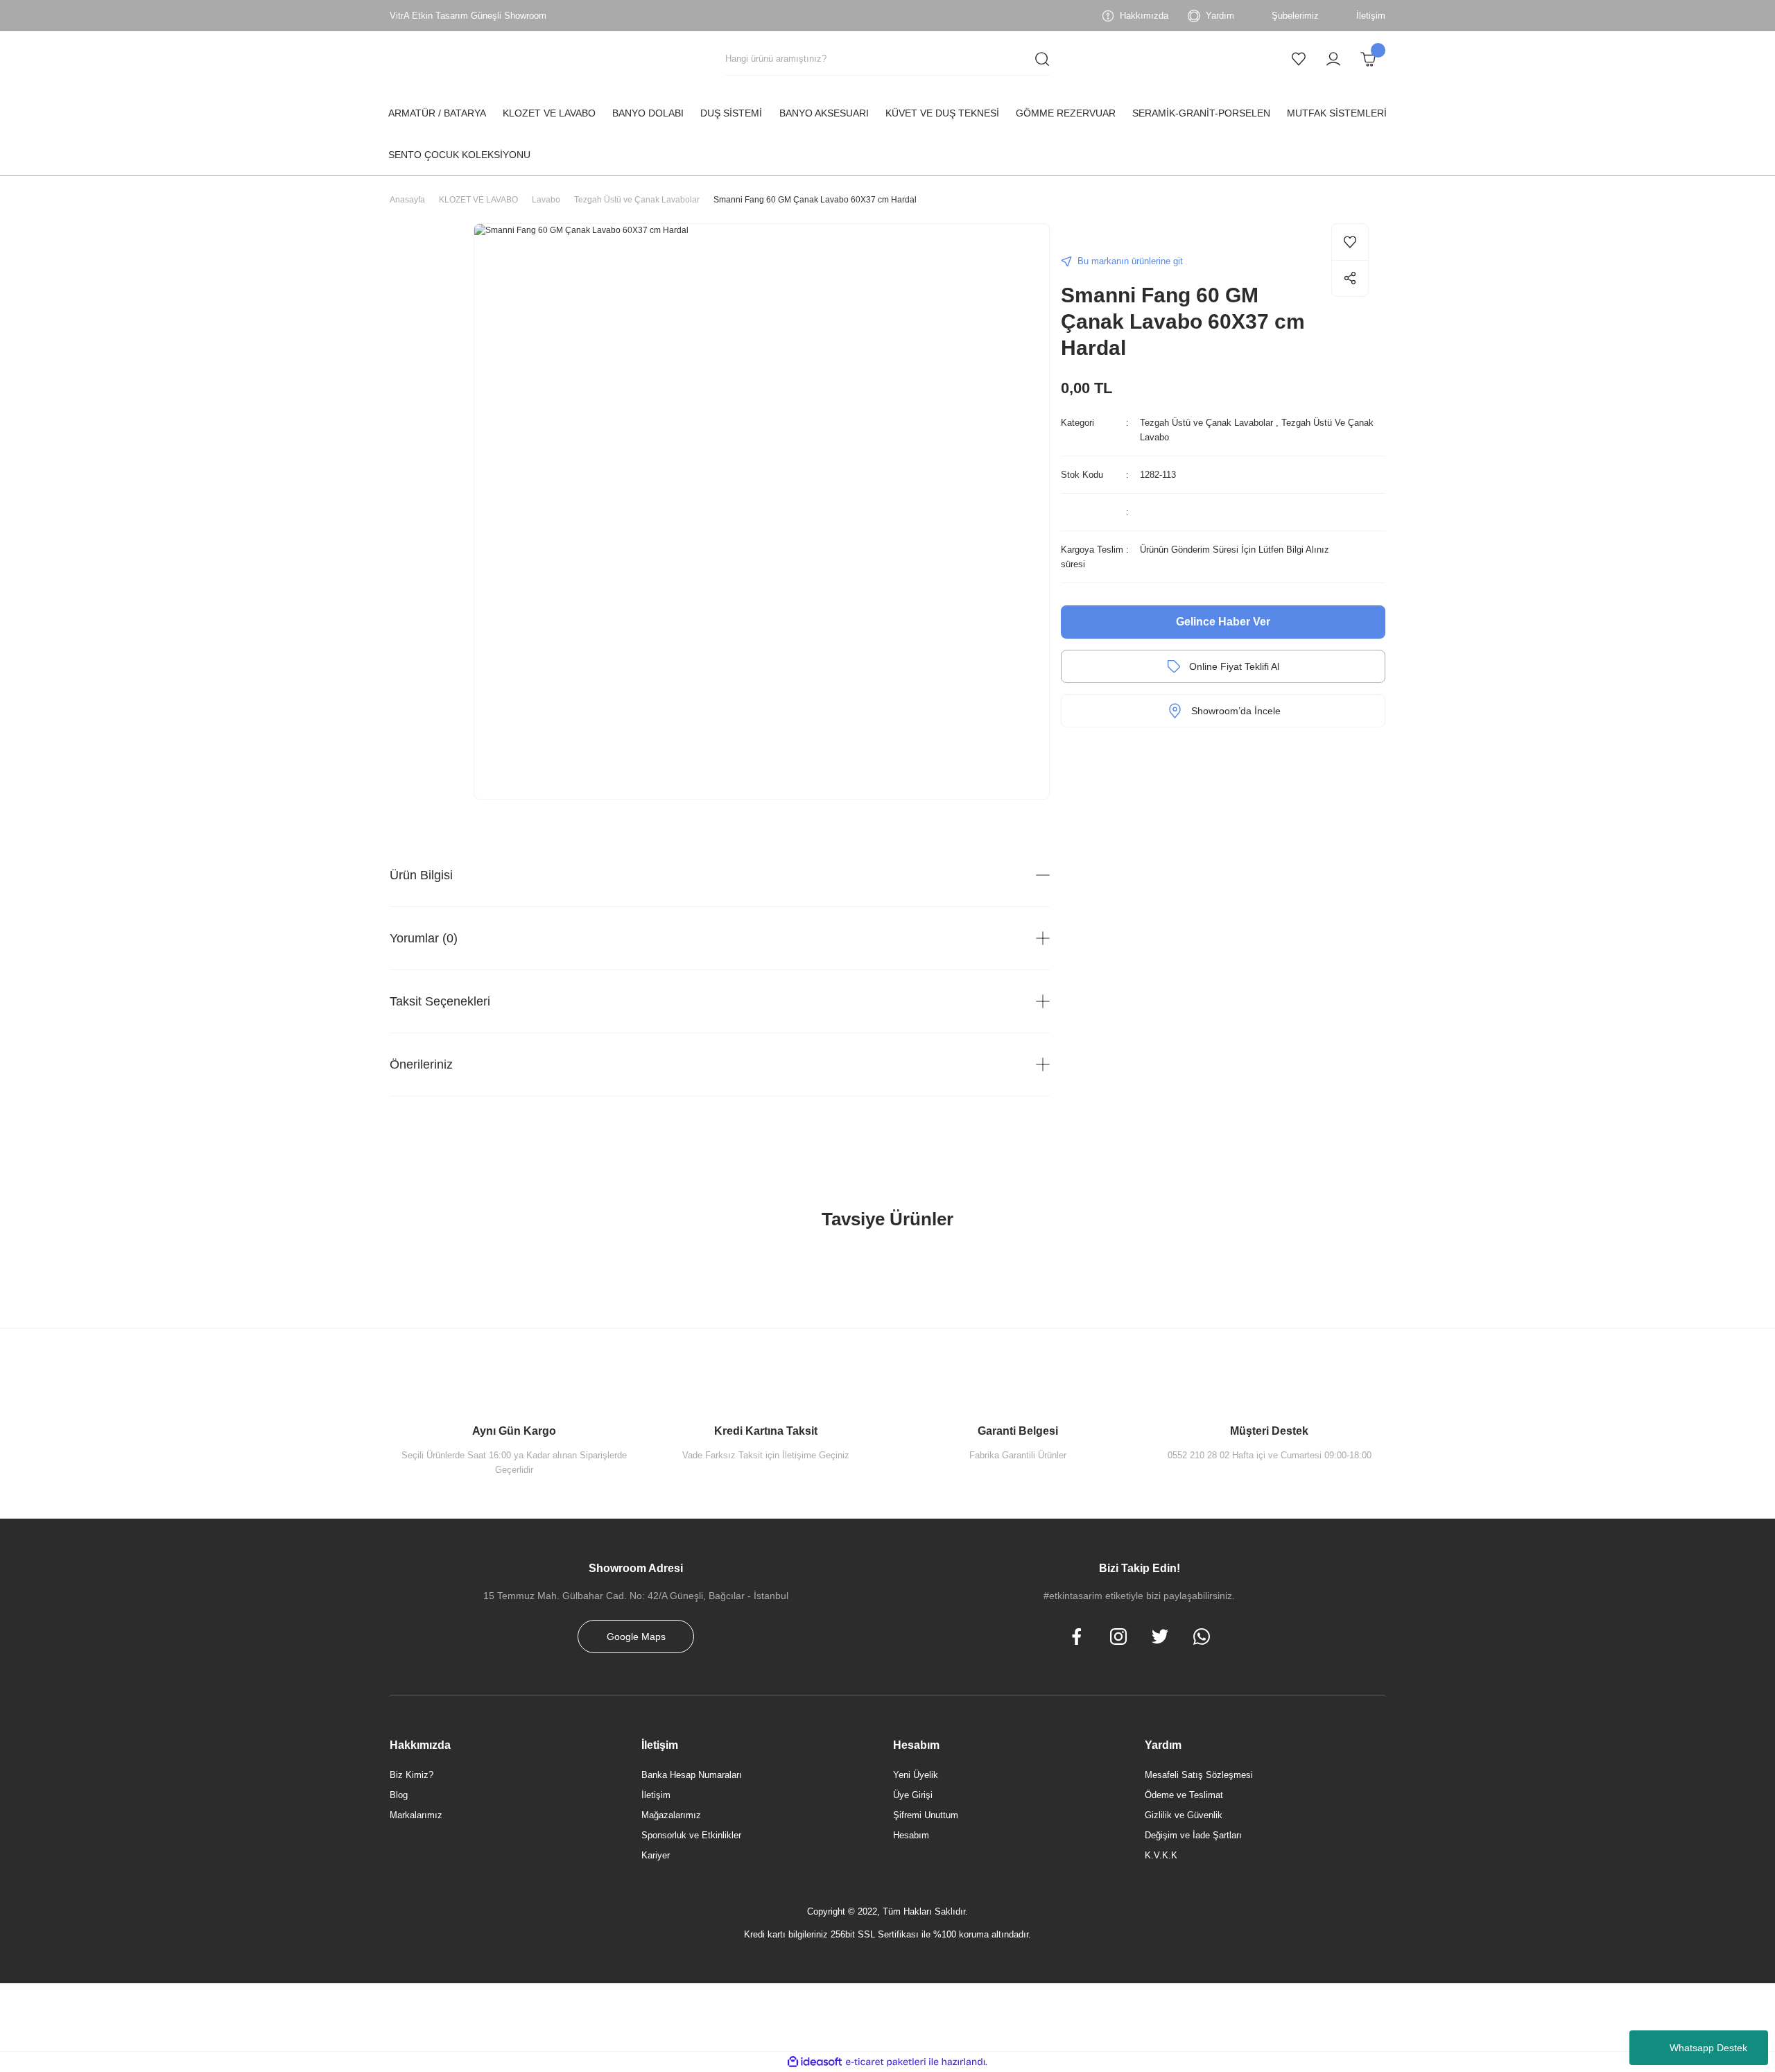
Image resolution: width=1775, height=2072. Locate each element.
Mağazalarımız (671, 1815)
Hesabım (911, 1835)
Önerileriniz (421, 1064)
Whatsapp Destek (1708, 2048)
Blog (399, 1795)
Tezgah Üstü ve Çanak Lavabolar (1206, 423)
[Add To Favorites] (1350, 242)
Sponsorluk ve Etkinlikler (691, 1835)
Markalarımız (416, 1815)
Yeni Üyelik (916, 1775)
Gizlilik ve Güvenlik (1184, 1815)
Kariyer (656, 1855)
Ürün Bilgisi (421, 875)
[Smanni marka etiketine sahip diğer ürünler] (1089, 236)
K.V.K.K (1161, 1855)
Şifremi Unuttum (926, 1815)
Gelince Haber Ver (1223, 622)
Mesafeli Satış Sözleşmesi (1199, 1775)
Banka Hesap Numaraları (692, 1775)
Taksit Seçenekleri (440, 1001)
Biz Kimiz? (412, 1775)
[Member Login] (1333, 59)
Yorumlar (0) (424, 938)
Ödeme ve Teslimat (1184, 1795)
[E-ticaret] (886, 2062)
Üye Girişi (913, 1795)
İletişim (656, 1795)
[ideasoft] (815, 2062)
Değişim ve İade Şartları (1193, 1835)
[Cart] (1368, 59)
